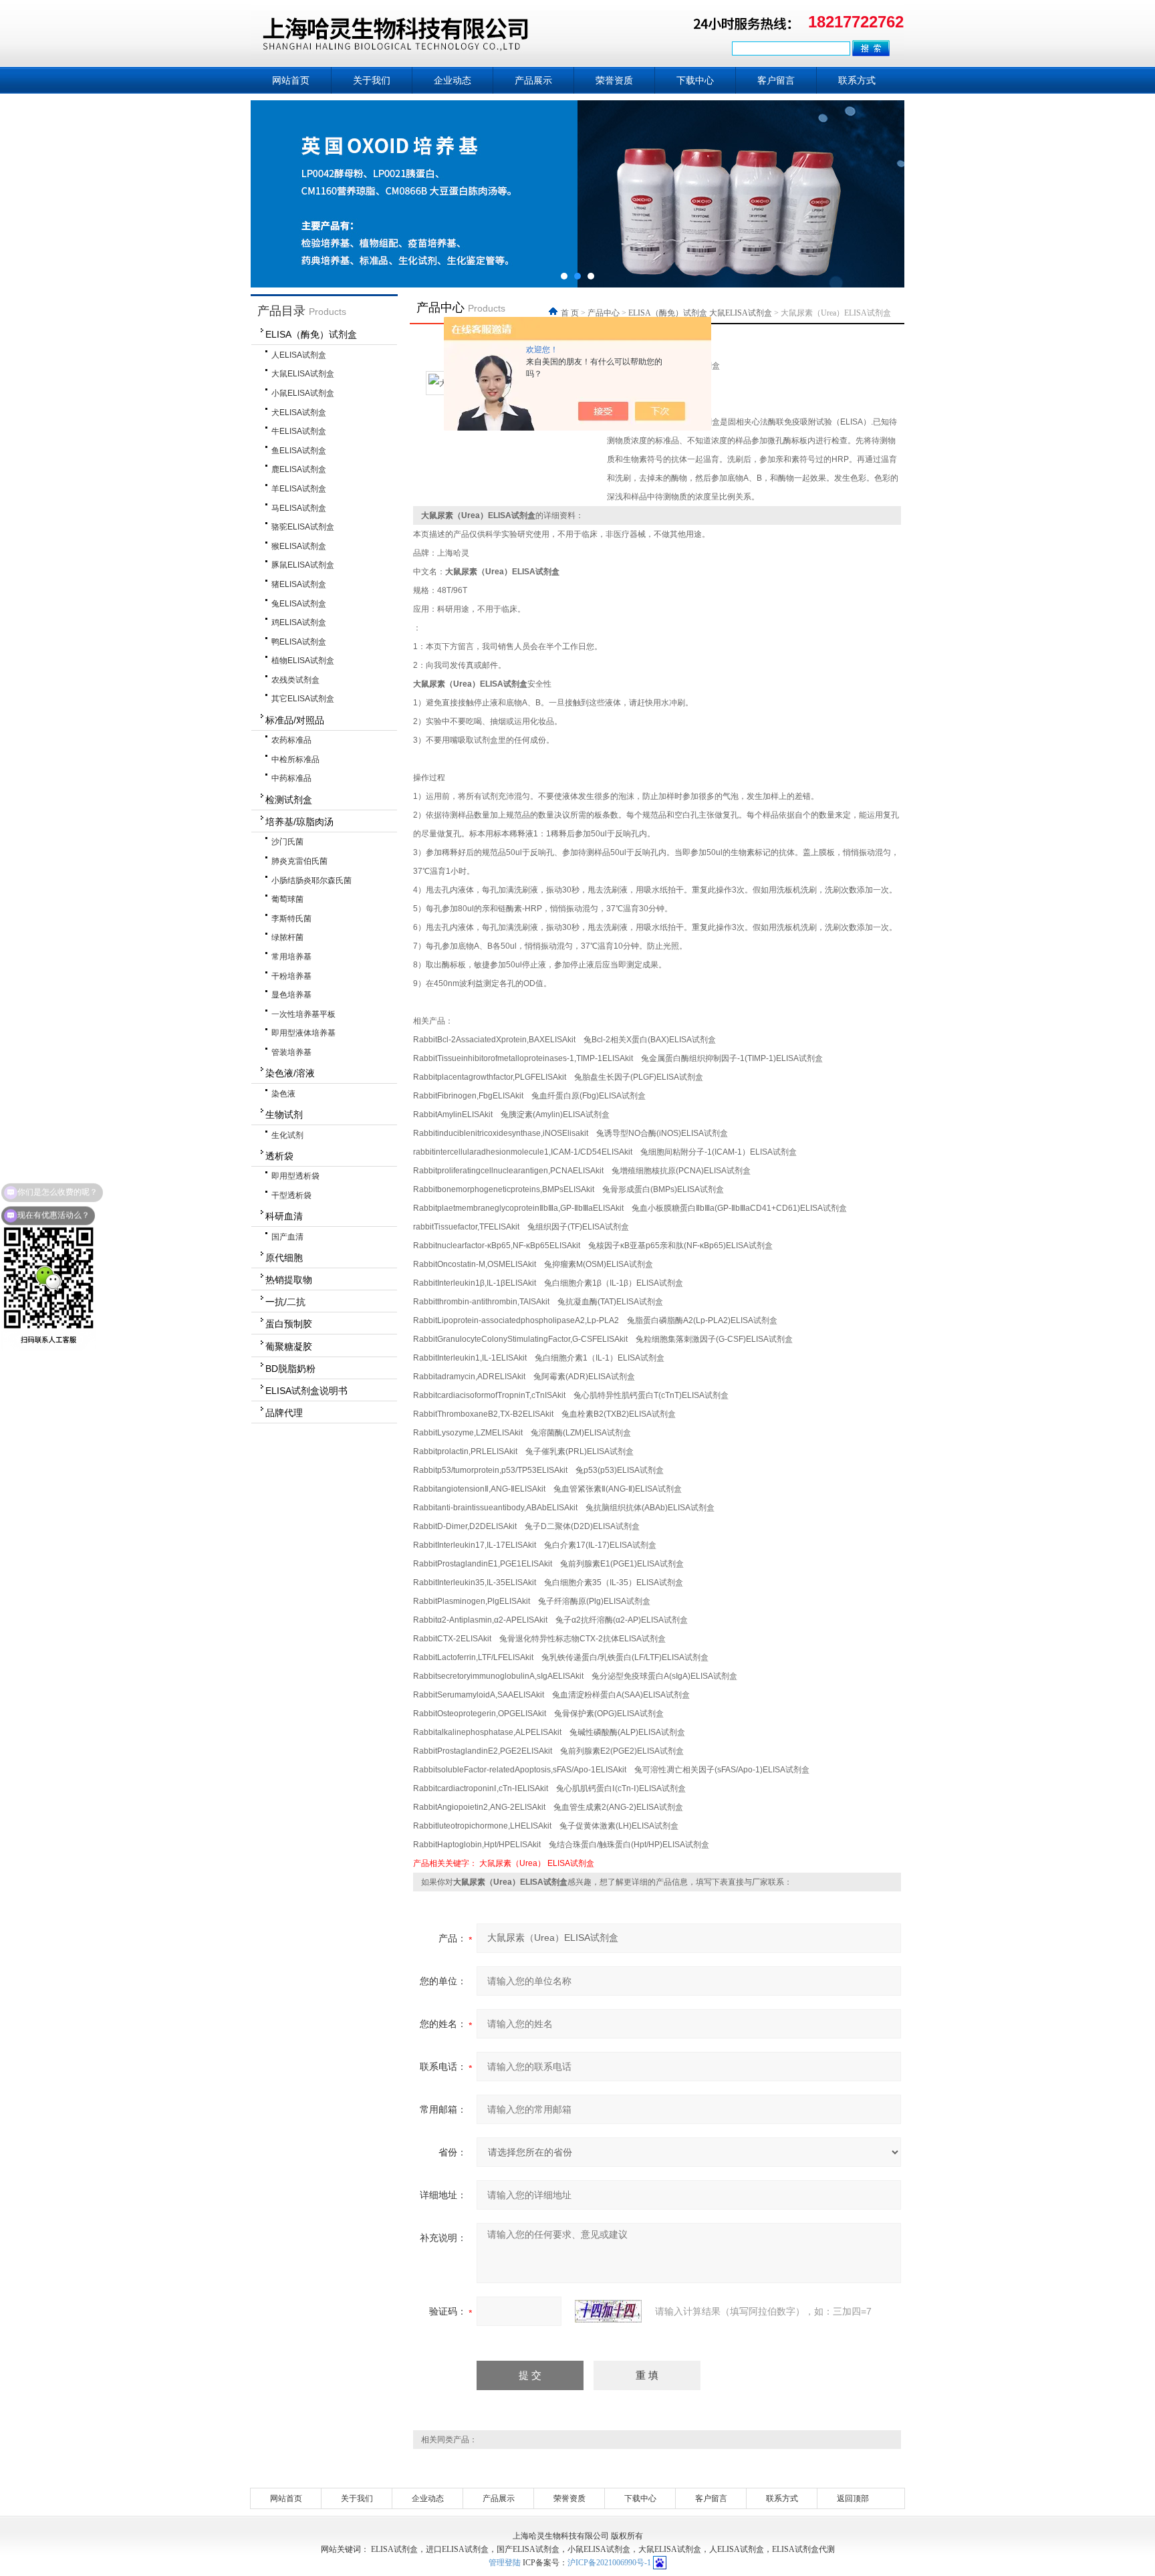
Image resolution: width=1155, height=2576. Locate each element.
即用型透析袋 (295, 1176)
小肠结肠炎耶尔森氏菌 (311, 881)
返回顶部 (853, 2498)
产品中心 (604, 313)
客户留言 (776, 80)
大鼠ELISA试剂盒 (303, 374)
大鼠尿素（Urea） (512, 1863)
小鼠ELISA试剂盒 (303, 393)
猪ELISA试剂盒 (299, 584)
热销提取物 (289, 1280)
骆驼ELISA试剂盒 (303, 527)
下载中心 (695, 80)
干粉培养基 (291, 976)
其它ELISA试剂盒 (303, 699)
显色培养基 (291, 995)
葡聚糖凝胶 (289, 1346)
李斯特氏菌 (291, 919)
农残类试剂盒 (295, 680)
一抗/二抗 (285, 1302)
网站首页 (291, 80)
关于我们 (372, 80)
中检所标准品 (295, 759)
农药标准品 (291, 740)
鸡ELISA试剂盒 (299, 622)
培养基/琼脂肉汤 (299, 822)
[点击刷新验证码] (608, 2311)
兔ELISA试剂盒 (299, 604)
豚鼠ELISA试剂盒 (303, 565)
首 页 (571, 313)
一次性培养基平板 (303, 1014)
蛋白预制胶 (289, 1324)
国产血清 (287, 1237)
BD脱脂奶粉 (290, 1369)
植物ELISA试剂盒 (303, 661)
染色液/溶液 (290, 1073)
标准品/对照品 (295, 720)
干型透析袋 (291, 1195)
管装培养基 (291, 1052)
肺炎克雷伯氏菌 (299, 861)
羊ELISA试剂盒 (299, 489)
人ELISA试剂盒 (299, 355)
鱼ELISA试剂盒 (299, 451)
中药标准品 (291, 778)
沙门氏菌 (287, 842)
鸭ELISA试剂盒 (299, 642)
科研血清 (284, 1216)
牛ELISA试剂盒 (299, 431)
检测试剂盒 (289, 800)
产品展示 (533, 80)
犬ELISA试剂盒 (299, 413)
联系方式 (857, 80)
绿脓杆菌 (287, 937)
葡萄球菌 (287, 899)
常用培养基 (291, 957)
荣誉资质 (614, 80)
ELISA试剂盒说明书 (306, 1391)
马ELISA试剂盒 (299, 508)
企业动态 (453, 80)
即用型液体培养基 (303, 1033)
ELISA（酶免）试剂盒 (311, 334)
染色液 (283, 1094)
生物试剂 (284, 1115)
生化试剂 (287, 1135)
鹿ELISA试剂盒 (299, 469)
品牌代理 (284, 1413)
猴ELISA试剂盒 (299, 546)
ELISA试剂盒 (571, 1863)
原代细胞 (284, 1258)
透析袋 (279, 1156)
